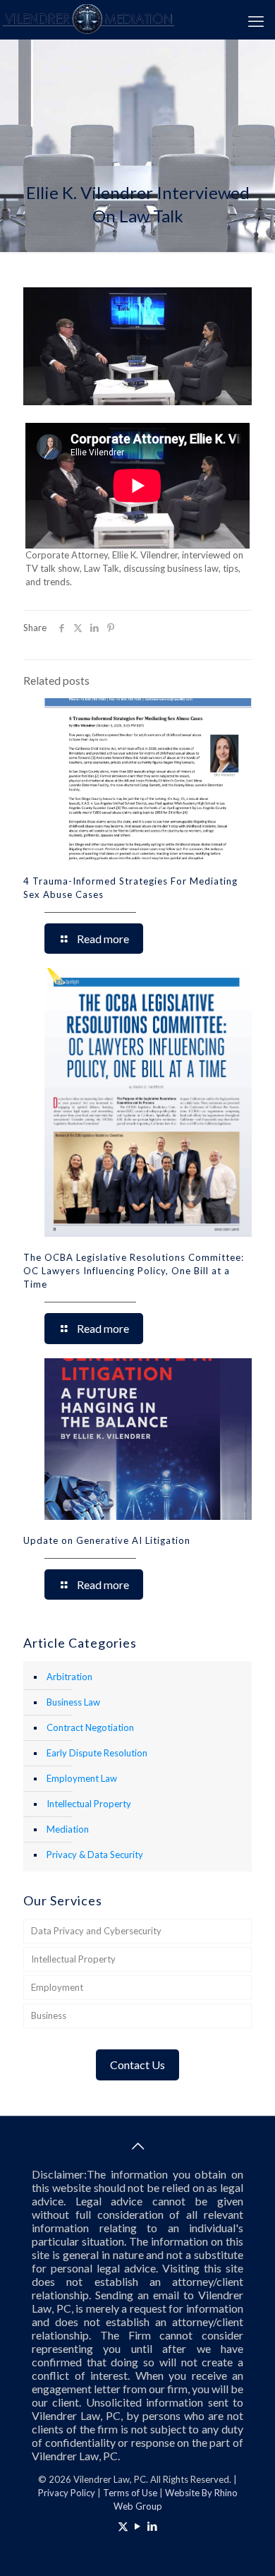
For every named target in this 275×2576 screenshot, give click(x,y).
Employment (57, 1987)
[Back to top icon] (137, 2145)
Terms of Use (130, 2493)
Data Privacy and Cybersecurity (96, 1931)
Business (49, 2015)
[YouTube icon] (138, 2526)
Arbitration (69, 1677)
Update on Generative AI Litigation (107, 1540)
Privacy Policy (67, 2493)
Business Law (73, 1702)
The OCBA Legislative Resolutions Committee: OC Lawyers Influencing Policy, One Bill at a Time (134, 1271)
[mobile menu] (256, 21)
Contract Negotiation (90, 1727)
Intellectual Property (89, 1804)
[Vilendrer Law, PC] (88, 18)
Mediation (68, 1829)
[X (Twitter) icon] (123, 2526)
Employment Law (82, 1778)
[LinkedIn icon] (153, 2526)
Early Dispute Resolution (97, 1753)
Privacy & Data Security (95, 1855)
